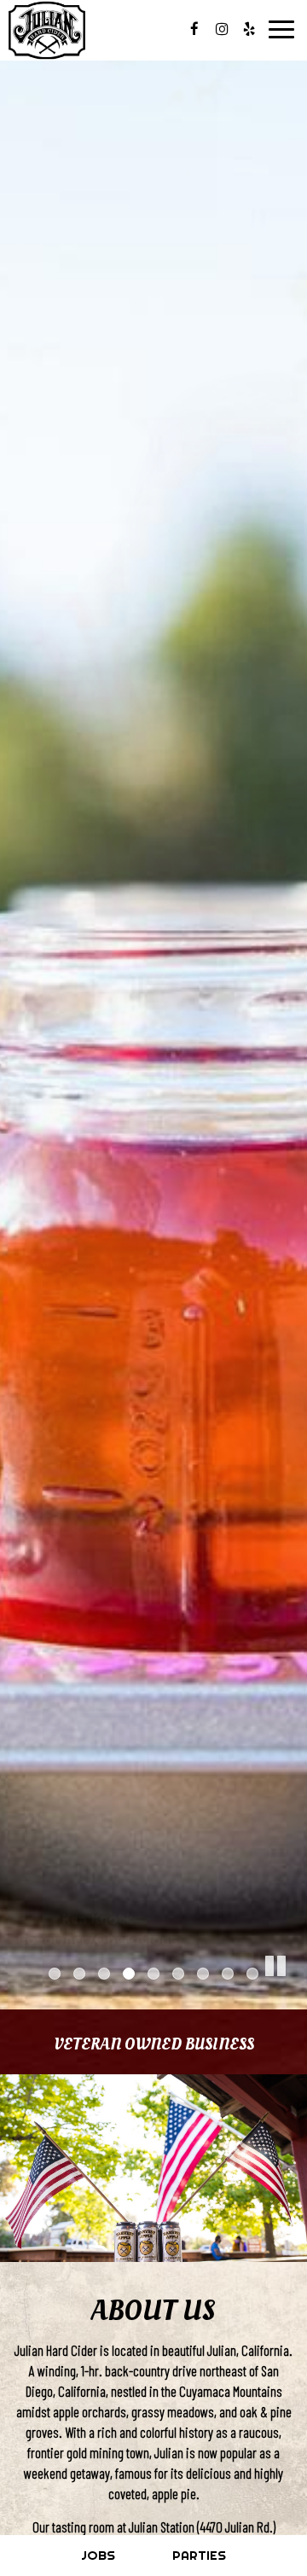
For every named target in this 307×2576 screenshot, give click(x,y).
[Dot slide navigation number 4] (129, 1974)
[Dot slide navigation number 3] (104, 1974)
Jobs (98, 2555)
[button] (294, 1997)
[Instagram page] (222, 29)
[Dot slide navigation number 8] (228, 1974)
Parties (199, 2555)
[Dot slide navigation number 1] (55, 1974)
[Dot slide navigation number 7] (203, 1974)
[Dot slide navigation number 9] (252, 1974)
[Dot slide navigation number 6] (178, 1974)
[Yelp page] (249, 29)
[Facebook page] (194, 29)
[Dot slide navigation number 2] (79, 1974)
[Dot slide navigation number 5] (153, 1974)
